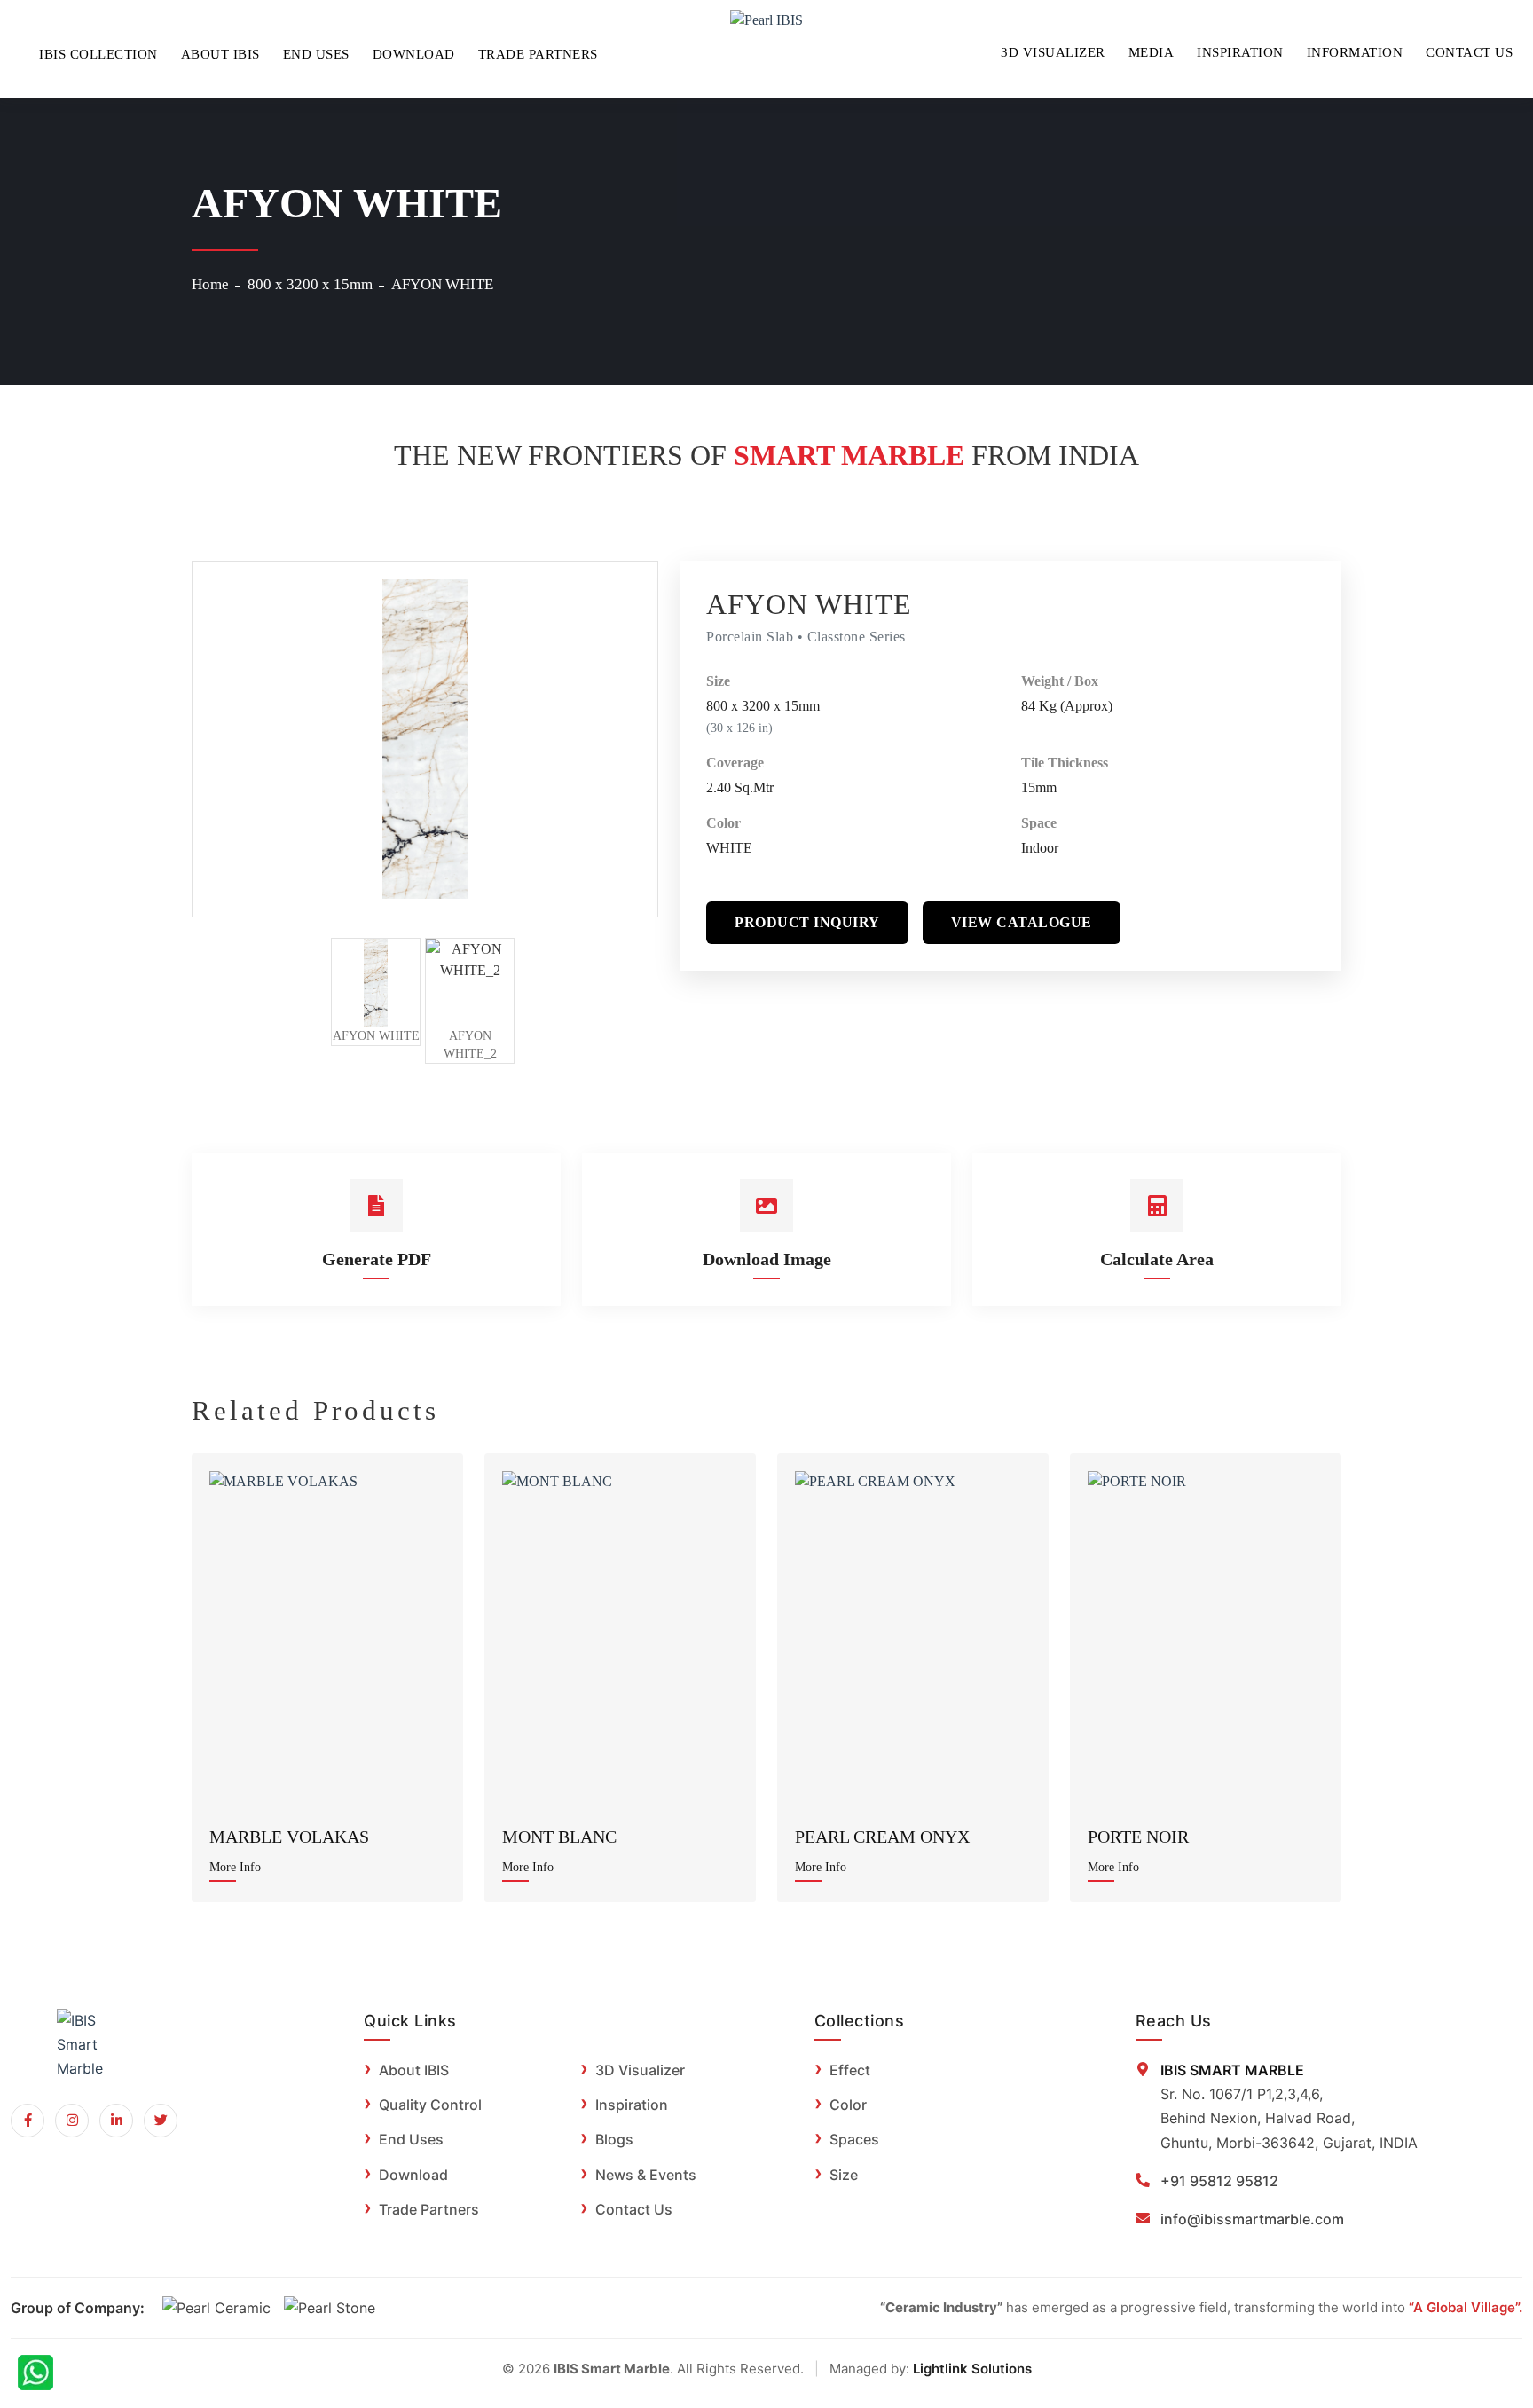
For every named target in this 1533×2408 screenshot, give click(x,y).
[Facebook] (28, 2121)
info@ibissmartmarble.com (1252, 2219)
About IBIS (220, 54)
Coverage (735, 763)
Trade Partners (538, 54)
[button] (807, 923)
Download (414, 54)
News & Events (646, 2175)
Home (210, 284)
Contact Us (1469, 52)
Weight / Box (1060, 681)
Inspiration (1240, 52)
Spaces (854, 2139)
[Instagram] (72, 2121)
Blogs (614, 2139)
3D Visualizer (1053, 52)
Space (1039, 823)
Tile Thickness (1065, 763)
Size (718, 681)
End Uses (316, 54)
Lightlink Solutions (972, 2369)
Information (1355, 52)
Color (723, 823)
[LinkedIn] (116, 2121)
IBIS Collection (98, 54)
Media (1152, 52)
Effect (850, 2070)
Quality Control (430, 2105)
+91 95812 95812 (1219, 2181)
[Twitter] (161, 2121)
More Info (235, 1867)
